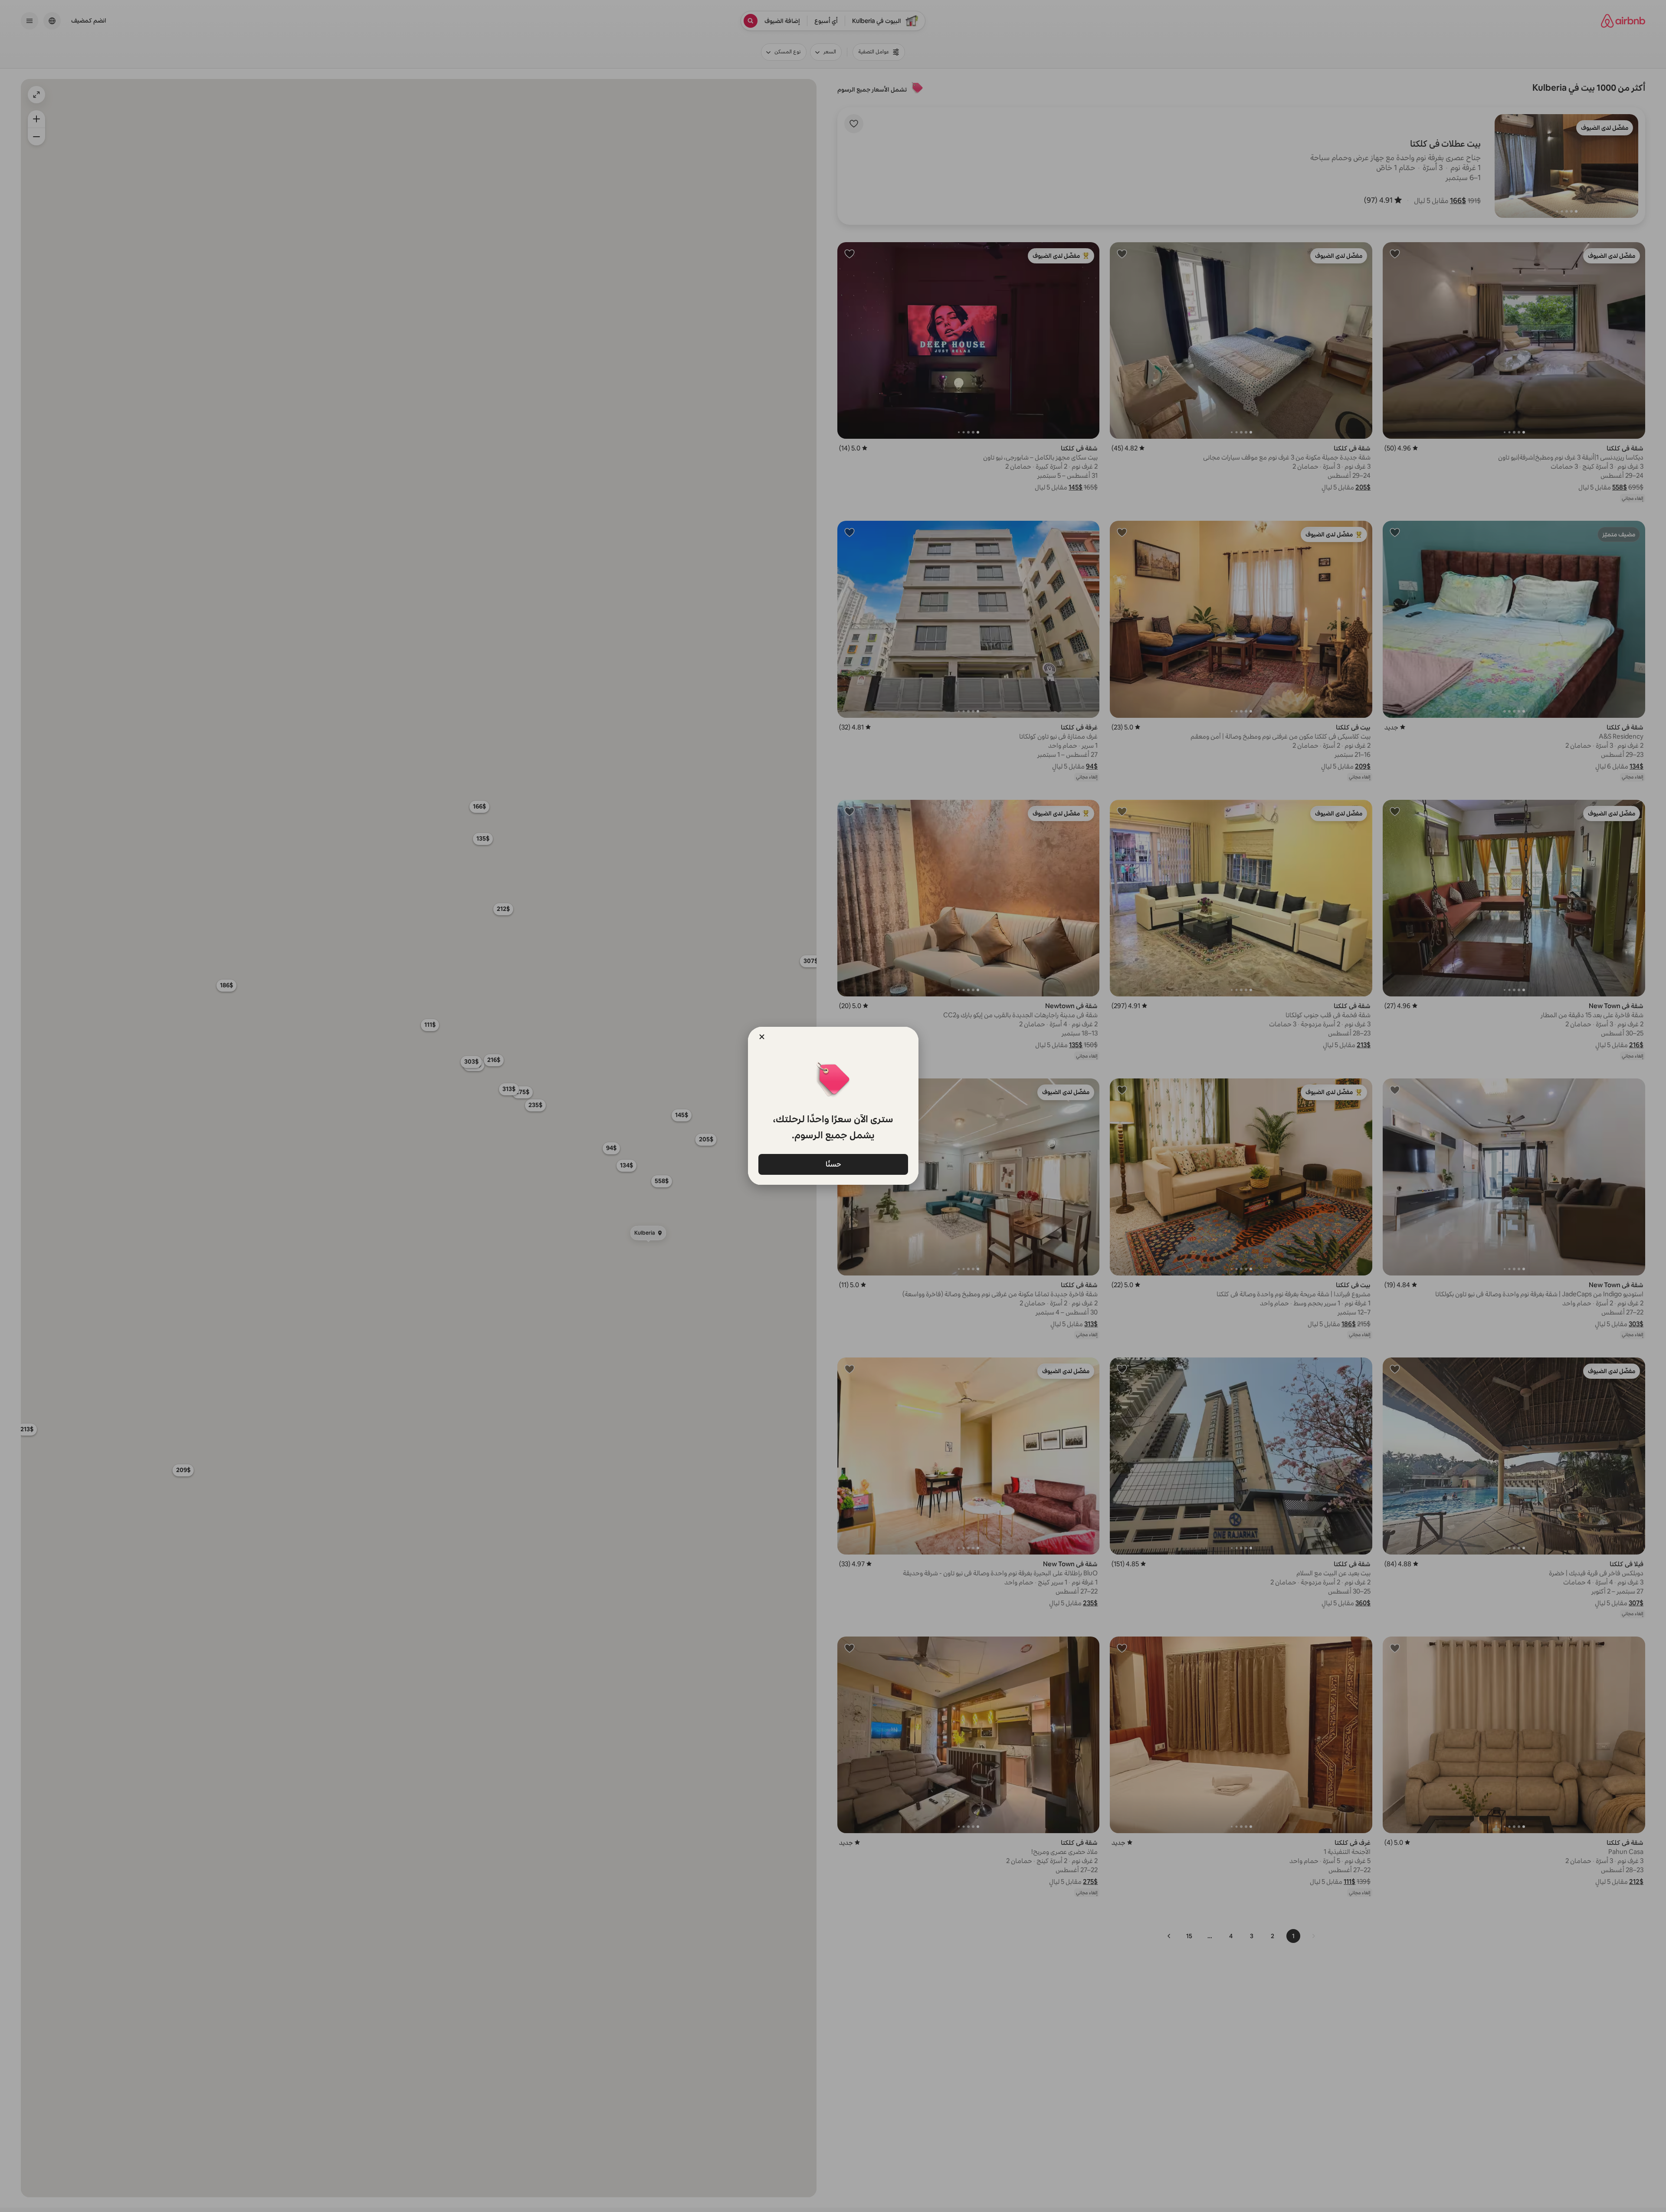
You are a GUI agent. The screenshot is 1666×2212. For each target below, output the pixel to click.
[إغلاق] (762, 1037)
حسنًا (833, 1164)
